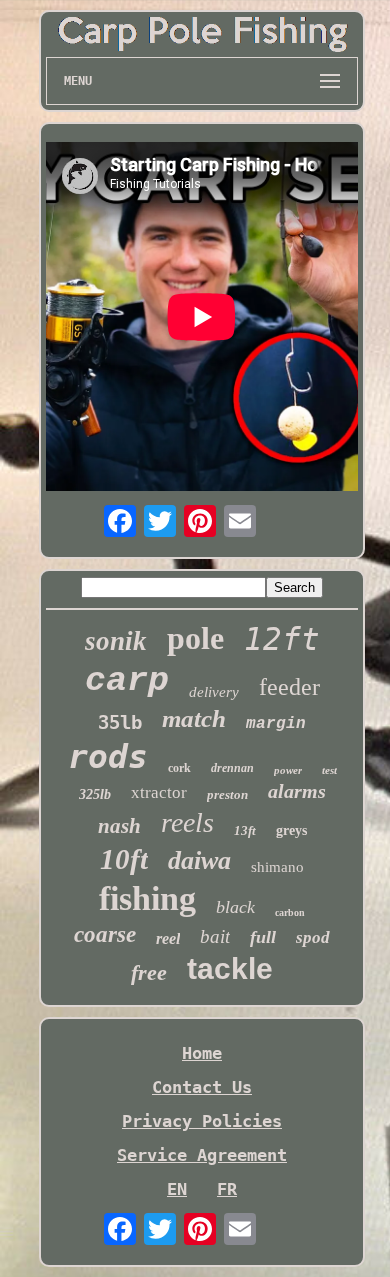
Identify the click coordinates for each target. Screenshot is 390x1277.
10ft (124, 859)
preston (227, 794)
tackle (230, 968)
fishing (147, 898)
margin (276, 724)
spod (313, 937)
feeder (289, 687)
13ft (245, 830)
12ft (282, 639)
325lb (95, 794)
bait (215, 936)
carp (127, 681)
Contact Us (202, 1087)
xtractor (159, 792)
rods (108, 756)
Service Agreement (202, 1155)
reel (168, 938)
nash (119, 826)
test (329, 770)
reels (187, 822)
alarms (297, 791)
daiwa (199, 860)
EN (177, 1189)
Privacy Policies (202, 1121)
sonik (116, 641)
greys (291, 830)
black (235, 907)
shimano (277, 867)
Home (202, 1053)
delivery (214, 692)
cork (179, 768)
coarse (105, 934)
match (194, 718)
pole (195, 638)
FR (227, 1189)
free (149, 972)
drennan (232, 768)
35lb (120, 722)
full (263, 937)
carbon (290, 912)
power (288, 770)
